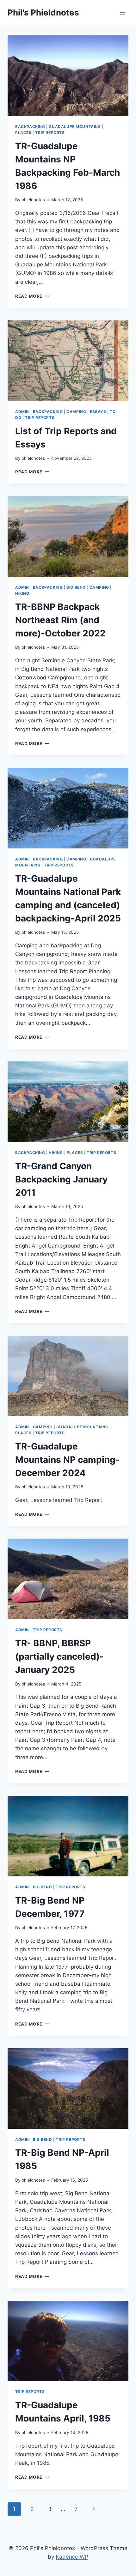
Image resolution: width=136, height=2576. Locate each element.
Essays (98, 412)
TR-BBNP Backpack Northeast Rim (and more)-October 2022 (60, 620)
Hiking (22, 593)
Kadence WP (72, 2557)
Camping (76, 412)
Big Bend (76, 587)
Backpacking (30, 127)
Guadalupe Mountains (75, 127)
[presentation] (68, 76)
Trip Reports (50, 133)
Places (23, 133)
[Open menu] (123, 12)
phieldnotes (33, 200)
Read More (32, 296)
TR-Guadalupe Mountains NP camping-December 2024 (67, 1460)
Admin (22, 412)
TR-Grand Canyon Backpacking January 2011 (61, 1179)
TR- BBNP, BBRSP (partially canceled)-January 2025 (59, 1656)
